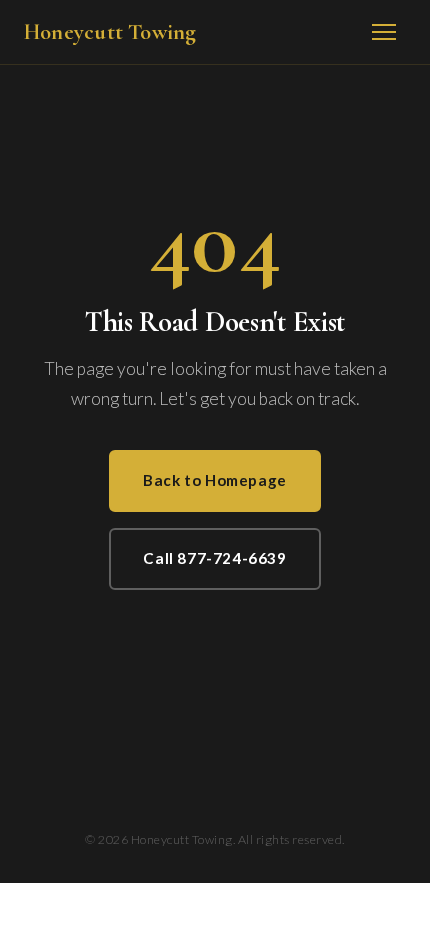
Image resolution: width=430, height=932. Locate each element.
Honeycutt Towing (110, 31)
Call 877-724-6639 (214, 558)
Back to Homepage (215, 480)
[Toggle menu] (384, 32)
